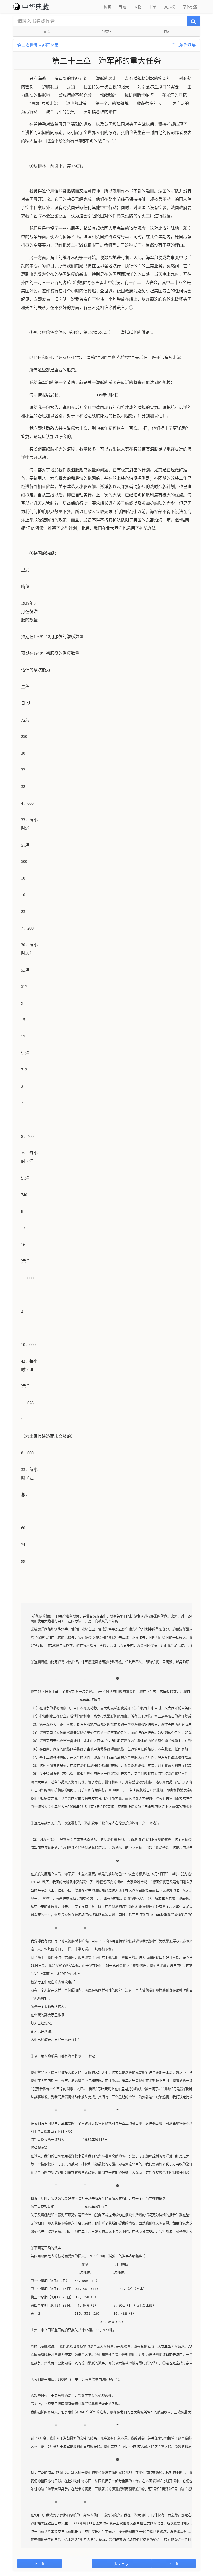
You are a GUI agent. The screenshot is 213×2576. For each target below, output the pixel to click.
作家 (166, 31)
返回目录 (121, 2564)
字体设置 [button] (190, 7)
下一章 (174, 2564)
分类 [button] (105, 31)
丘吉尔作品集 (183, 45)
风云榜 (170, 7)
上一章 (39, 2564)
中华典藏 (35, 6)
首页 (47, 31)
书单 (153, 7)
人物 (138, 7)
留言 (108, 7)
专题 (123, 7)
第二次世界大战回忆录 (38, 45)
